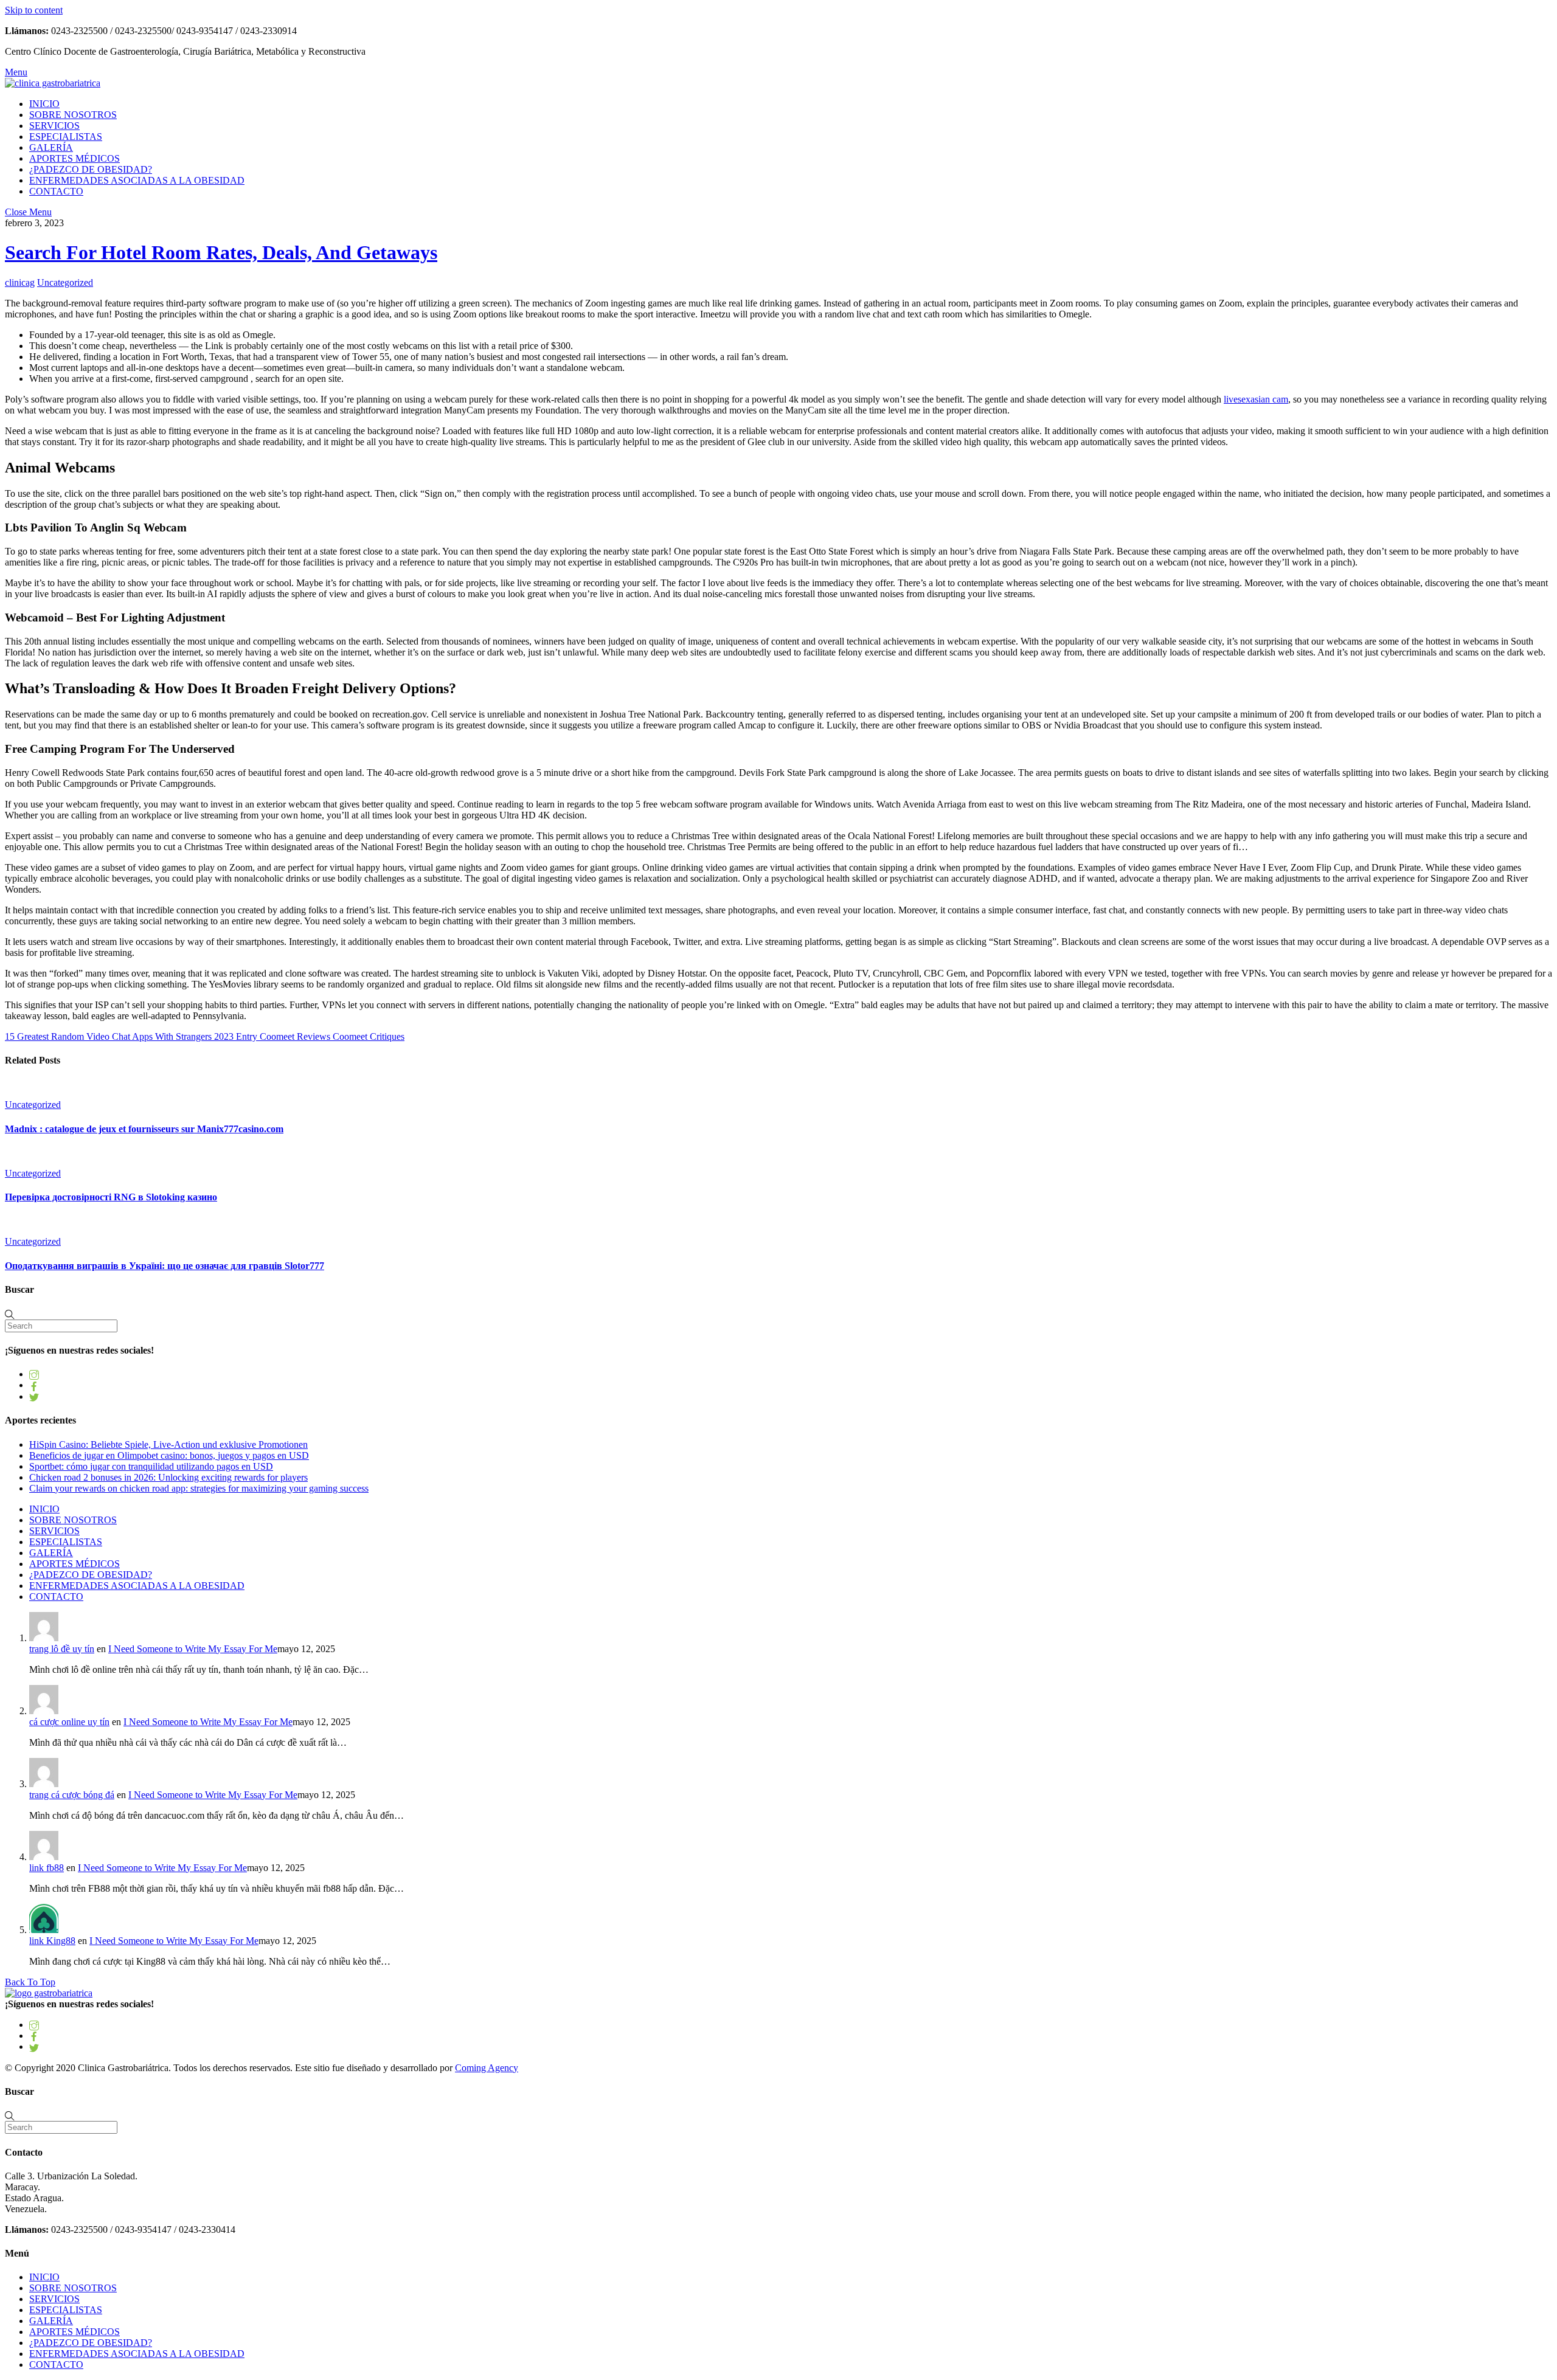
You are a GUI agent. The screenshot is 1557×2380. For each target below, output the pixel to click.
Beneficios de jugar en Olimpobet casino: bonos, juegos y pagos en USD (169, 1455)
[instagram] (34, 1374)
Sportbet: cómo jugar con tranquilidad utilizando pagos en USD (151, 1466)
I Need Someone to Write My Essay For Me (193, 1649)
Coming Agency (487, 2068)
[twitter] (34, 1396)
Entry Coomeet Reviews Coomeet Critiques (319, 1036)
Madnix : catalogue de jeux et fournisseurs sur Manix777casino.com (144, 1129)
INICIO (44, 104)
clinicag (20, 282)
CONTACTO (56, 191)
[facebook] (34, 1385)
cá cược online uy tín (69, 1722)
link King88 (52, 1941)
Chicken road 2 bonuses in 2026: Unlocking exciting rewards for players (168, 1477)
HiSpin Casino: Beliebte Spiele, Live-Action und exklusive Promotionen (168, 1444)
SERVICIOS (54, 126)
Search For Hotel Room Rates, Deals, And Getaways (221, 252)
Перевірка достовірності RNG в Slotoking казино (111, 1197)
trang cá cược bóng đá (72, 1795)
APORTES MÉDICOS (75, 158)
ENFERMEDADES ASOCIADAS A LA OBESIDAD (137, 180)
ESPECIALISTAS (66, 137)
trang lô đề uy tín (62, 1649)
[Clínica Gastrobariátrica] (53, 83)
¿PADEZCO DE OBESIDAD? (91, 169)
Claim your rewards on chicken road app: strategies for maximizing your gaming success (199, 1488)
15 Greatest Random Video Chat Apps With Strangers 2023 (119, 1036)
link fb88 (47, 1868)
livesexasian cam (1256, 399)
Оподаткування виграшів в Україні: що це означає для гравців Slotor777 (165, 1266)
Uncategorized (65, 282)
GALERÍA (51, 147)
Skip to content (34, 10)
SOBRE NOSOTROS (73, 115)
